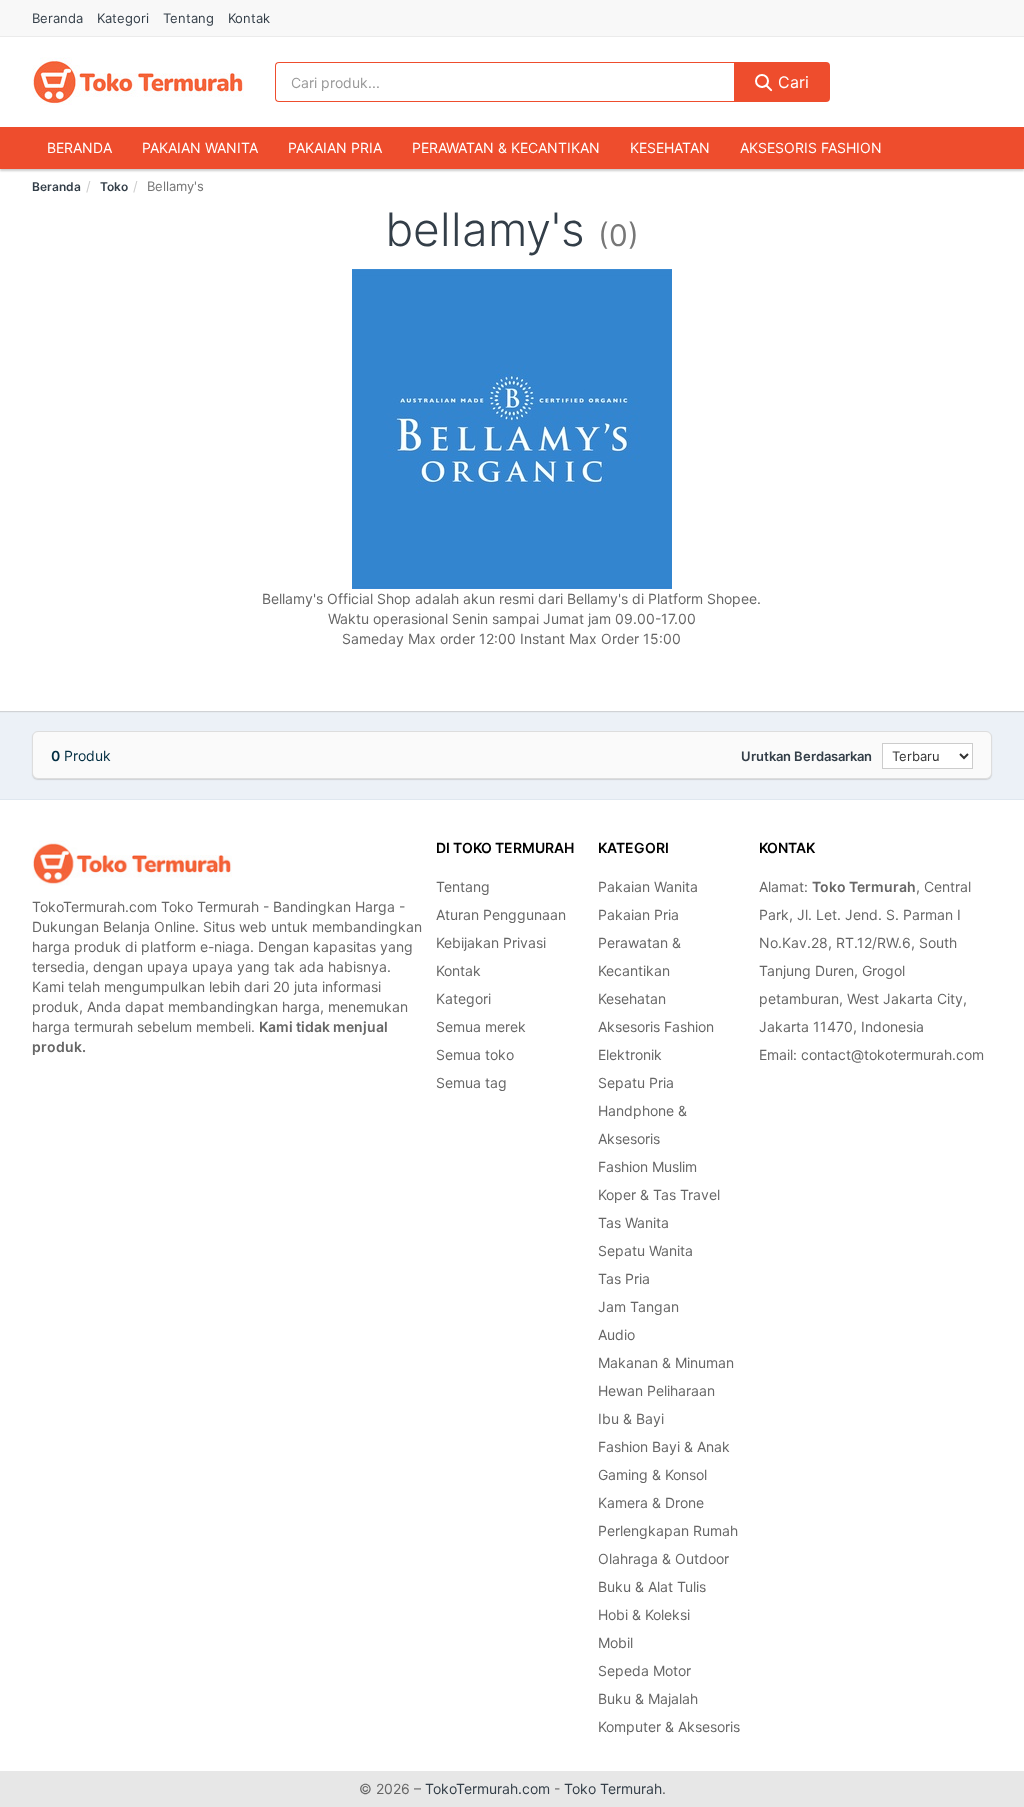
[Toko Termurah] (132, 863)
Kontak (249, 18)
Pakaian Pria (335, 147)
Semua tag (471, 1082)
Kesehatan (670, 147)
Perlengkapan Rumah (668, 1530)
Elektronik (630, 1054)
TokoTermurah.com (487, 1788)
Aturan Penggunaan (501, 914)
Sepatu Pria (636, 1082)
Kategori (123, 18)
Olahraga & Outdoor (663, 1558)
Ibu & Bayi (631, 1418)
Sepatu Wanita (645, 1250)
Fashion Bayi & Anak (664, 1446)
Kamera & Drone (651, 1502)
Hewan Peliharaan (656, 1390)
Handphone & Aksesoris (642, 1124)
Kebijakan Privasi (491, 942)
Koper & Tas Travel (659, 1194)
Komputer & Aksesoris (669, 1726)
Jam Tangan (638, 1306)
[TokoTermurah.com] (138, 82)
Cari (791, 82)
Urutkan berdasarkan (806, 756)
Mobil (615, 1642)
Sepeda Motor (644, 1670)
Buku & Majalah (648, 1698)
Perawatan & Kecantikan (506, 147)
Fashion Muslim (647, 1166)
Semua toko (475, 1054)
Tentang (188, 18)
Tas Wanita (633, 1222)
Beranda (57, 18)
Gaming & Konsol (652, 1474)
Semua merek (481, 1026)
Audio (616, 1334)
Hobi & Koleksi (644, 1614)
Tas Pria (624, 1278)
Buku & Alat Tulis (652, 1586)
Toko (114, 186)
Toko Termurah (613, 1788)
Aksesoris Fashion (811, 147)
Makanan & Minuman (666, 1362)
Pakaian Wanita (200, 147)
